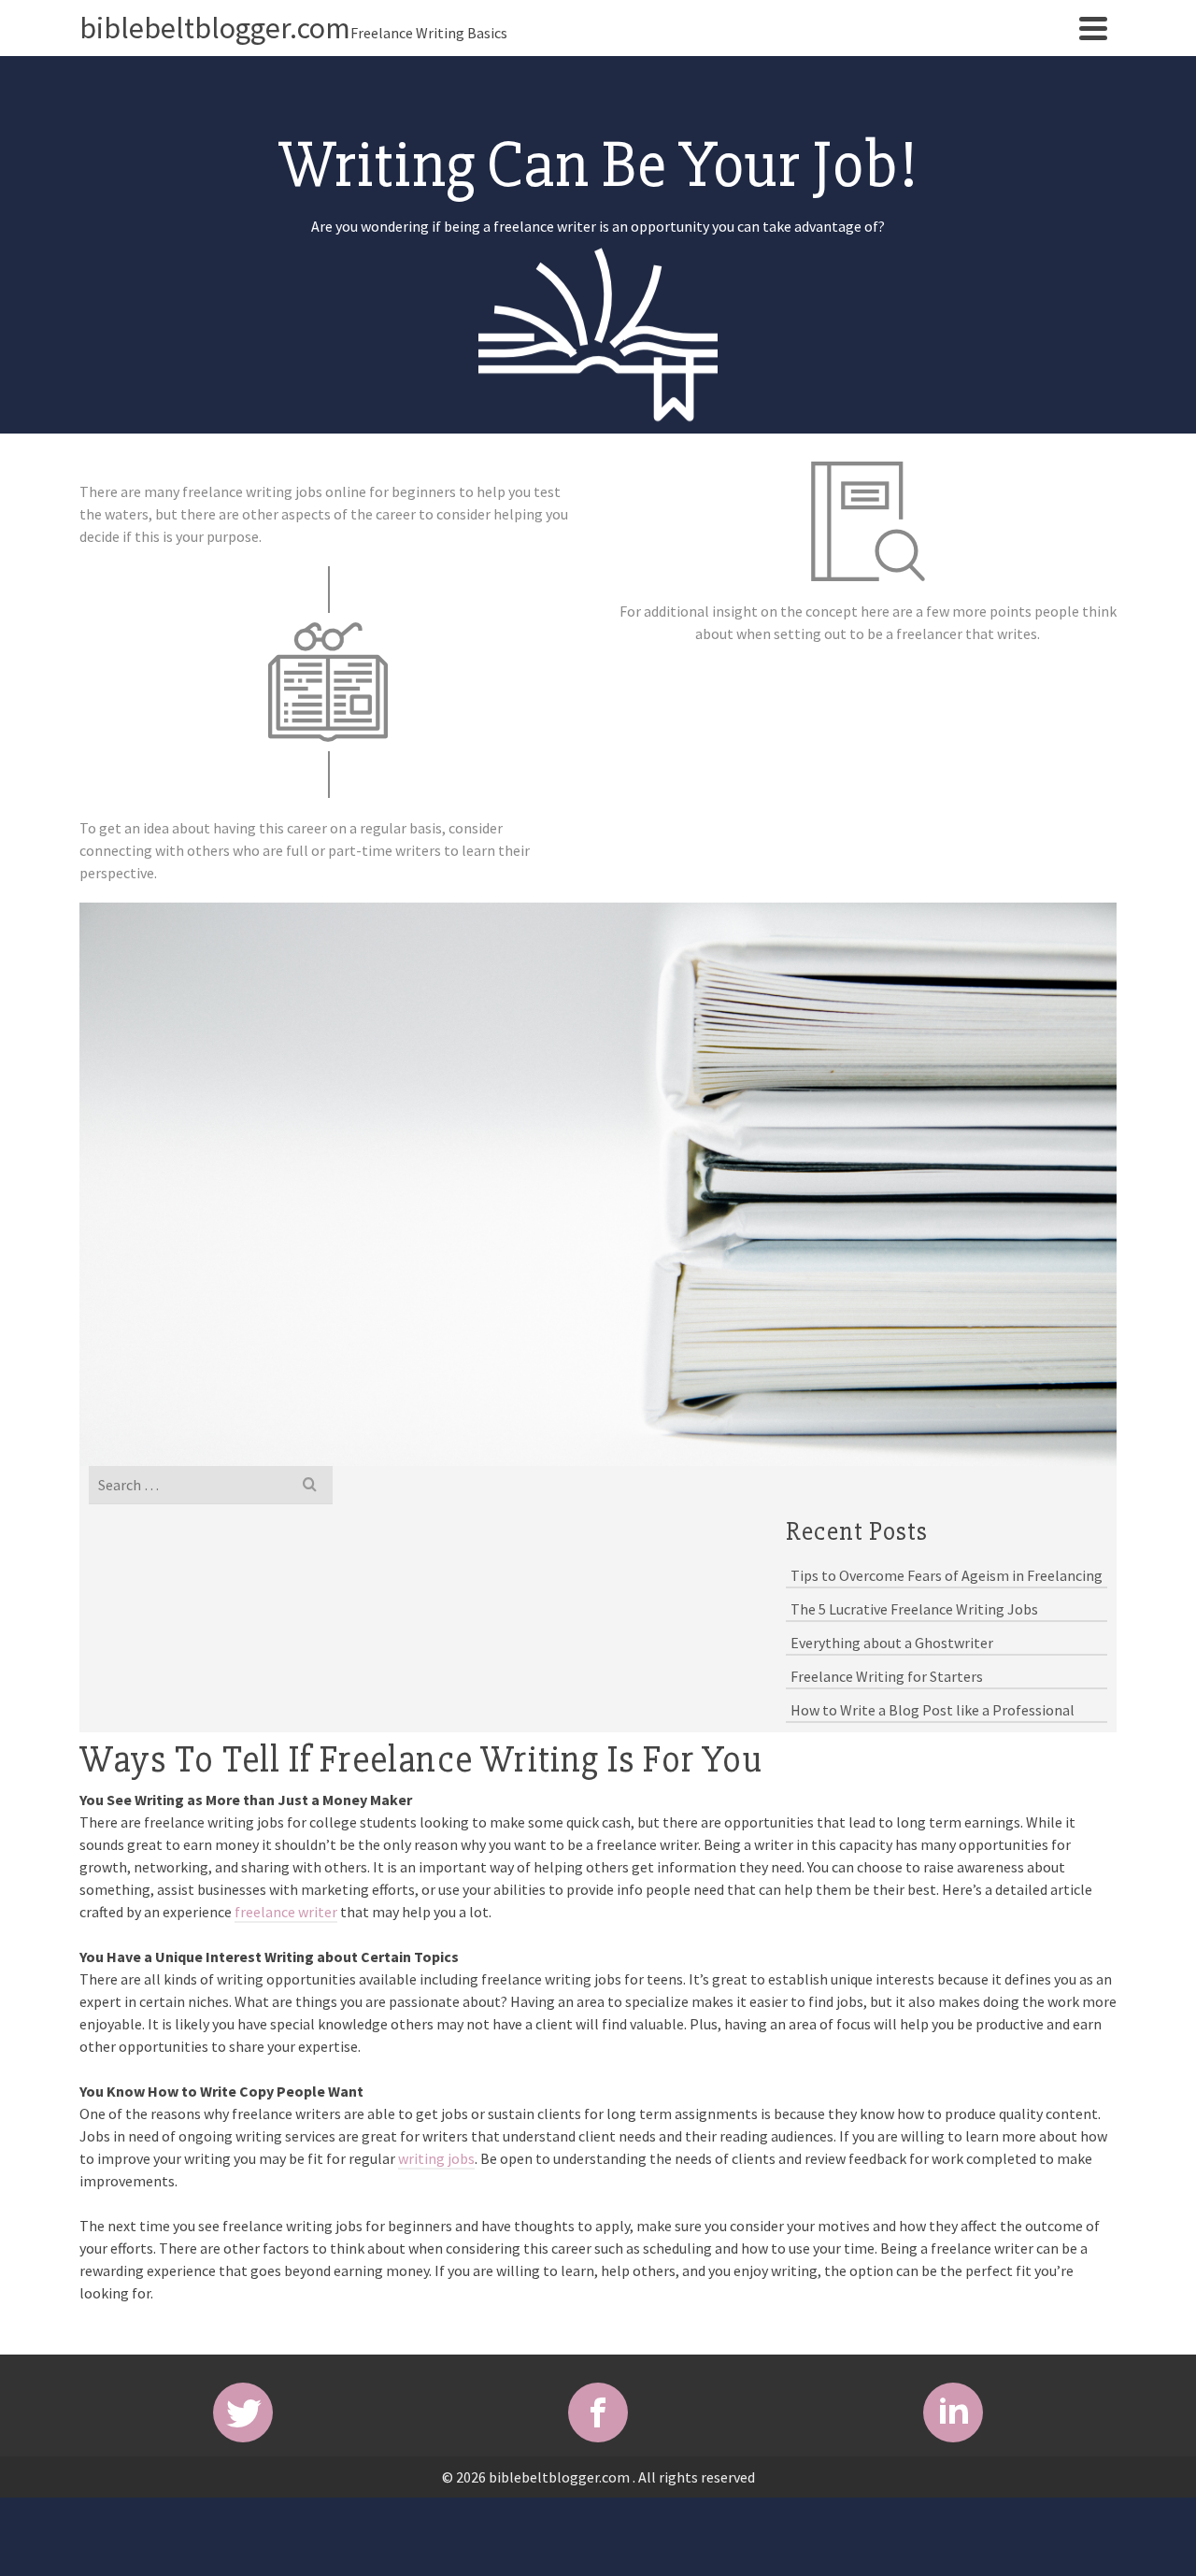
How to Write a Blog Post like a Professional (933, 1710)
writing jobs (436, 2158)
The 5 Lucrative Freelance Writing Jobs (914, 1609)
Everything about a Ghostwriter (892, 1643)
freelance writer (286, 1912)
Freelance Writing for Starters (887, 1676)
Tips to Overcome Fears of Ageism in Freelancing (947, 1575)
